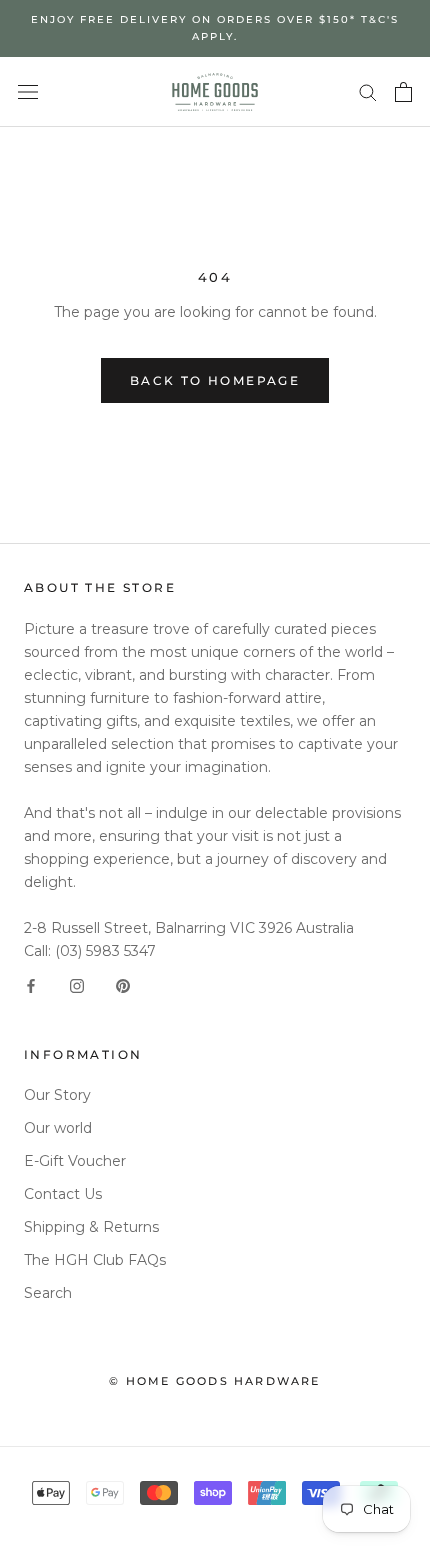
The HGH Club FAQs (95, 1260)
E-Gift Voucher (75, 1161)
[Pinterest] (123, 985)
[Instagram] (77, 985)
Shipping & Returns (91, 1227)
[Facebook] (31, 985)
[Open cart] (403, 92)
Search (48, 1293)
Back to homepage (215, 380)
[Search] (368, 91)
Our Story (57, 1095)
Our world (58, 1128)
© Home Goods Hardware (214, 1381)
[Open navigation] (28, 91)
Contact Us (63, 1194)
